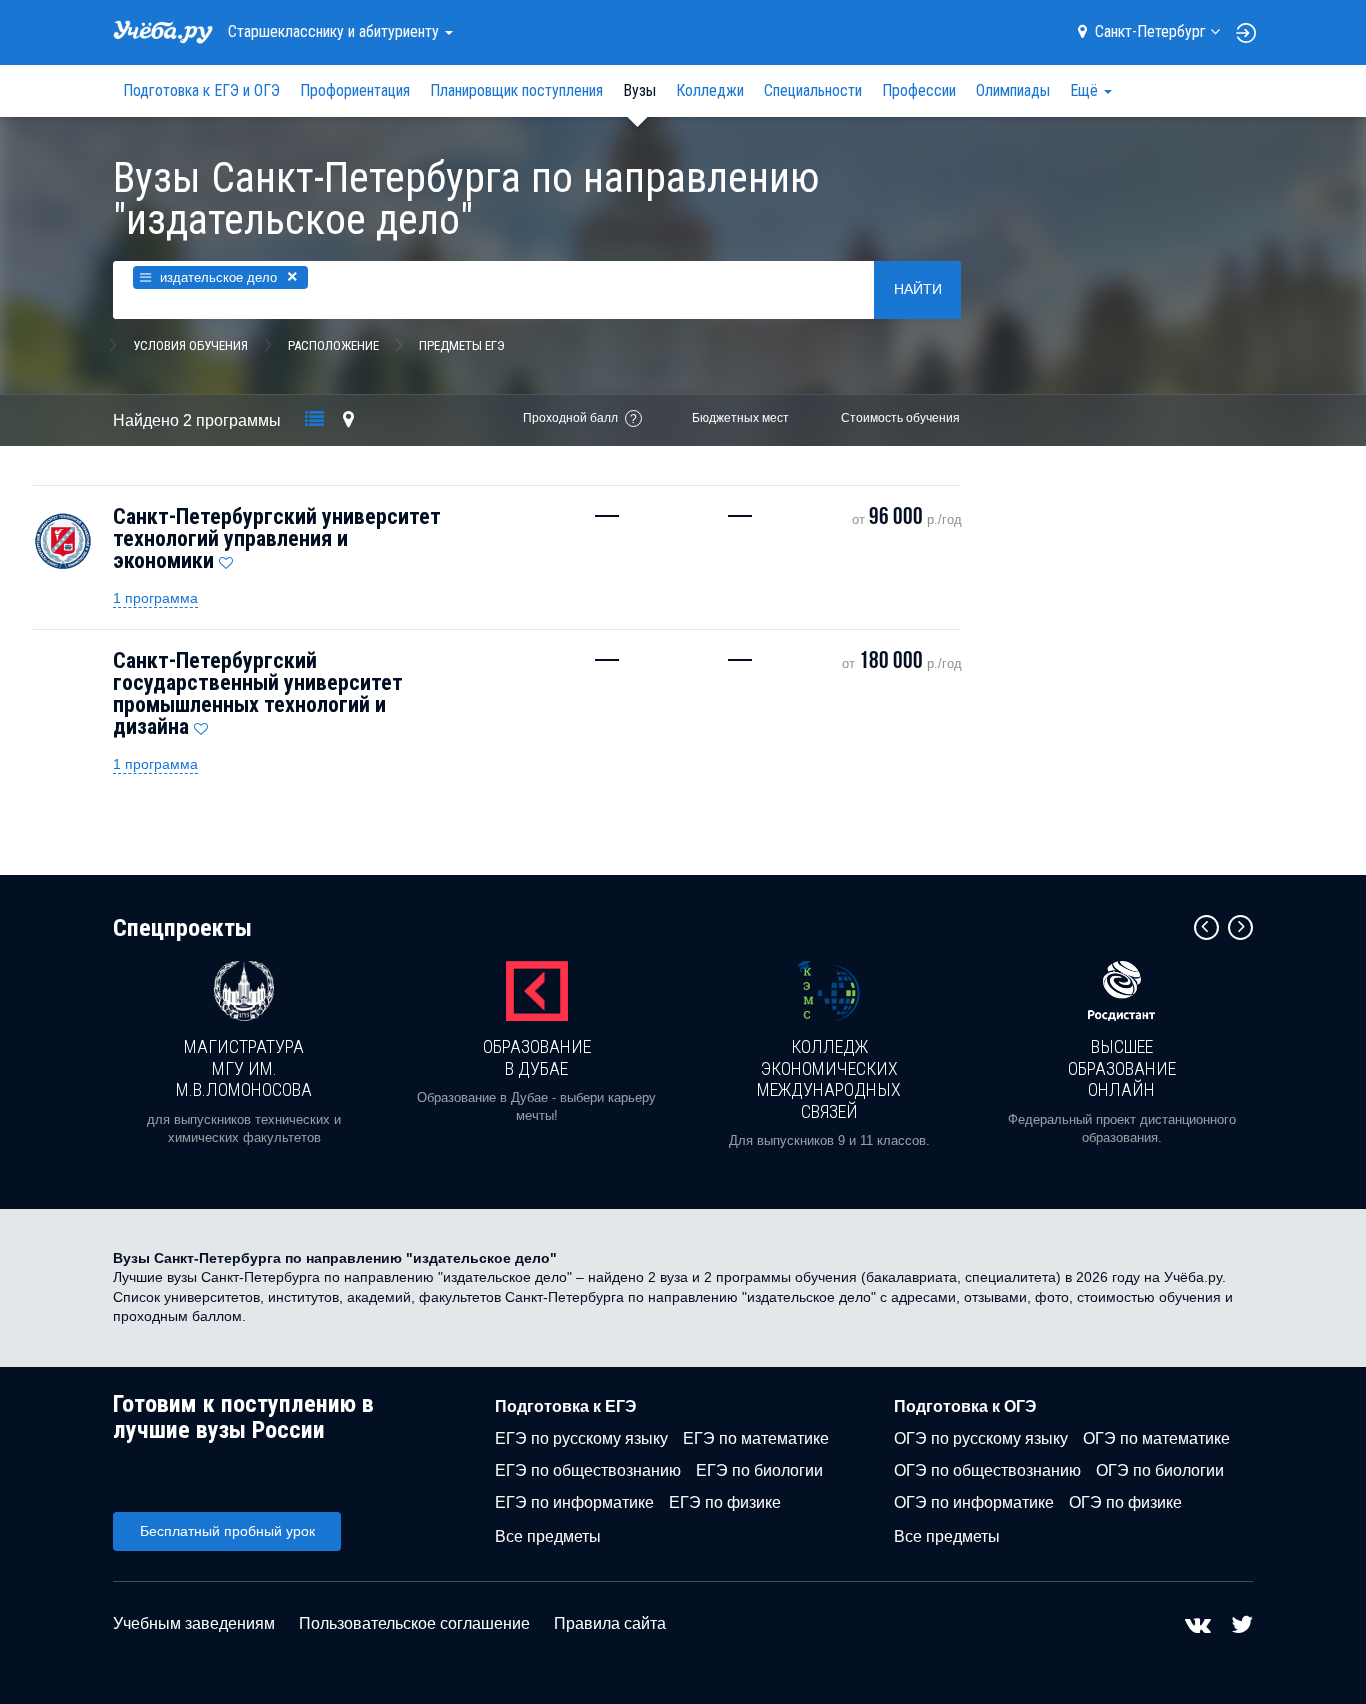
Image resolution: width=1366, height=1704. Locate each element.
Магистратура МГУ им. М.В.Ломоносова (244, 1068)
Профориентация (355, 90)
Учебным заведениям (194, 1623)
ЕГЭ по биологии (759, 1470)
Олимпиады (1013, 90)
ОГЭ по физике (1125, 1502)
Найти (918, 289)
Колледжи (710, 90)
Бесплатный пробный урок (227, 1531)
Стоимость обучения (900, 418)
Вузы (639, 90)
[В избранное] (226, 558)
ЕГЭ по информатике (574, 1502)
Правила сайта (610, 1623)
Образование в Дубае (537, 1057)
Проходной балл (570, 418)
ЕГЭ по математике (756, 1438)
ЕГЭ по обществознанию (588, 1470)
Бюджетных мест (740, 418)
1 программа (155, 598)
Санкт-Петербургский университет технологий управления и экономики (277, 538)
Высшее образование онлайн (1122, 1068)
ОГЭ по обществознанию (987, 1470)
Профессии (919, 90)
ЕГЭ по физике (725, 1502)
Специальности (813, 90)
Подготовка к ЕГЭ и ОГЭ (201, 90)
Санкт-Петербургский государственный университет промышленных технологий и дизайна (258, 693)
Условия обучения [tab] (190, 345)
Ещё (1086, 90)
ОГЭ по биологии (1160, 1470)
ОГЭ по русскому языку (981, 1438)
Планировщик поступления (516, 90)
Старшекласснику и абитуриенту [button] (335, 31)
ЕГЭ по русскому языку (581, 1438)
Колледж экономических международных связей (829, 1079)
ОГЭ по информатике (974, 1502)
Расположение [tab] (333, 345)
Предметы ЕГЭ (462, 345)
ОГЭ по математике (1156, 1438)
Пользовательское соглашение (414, 1623)
